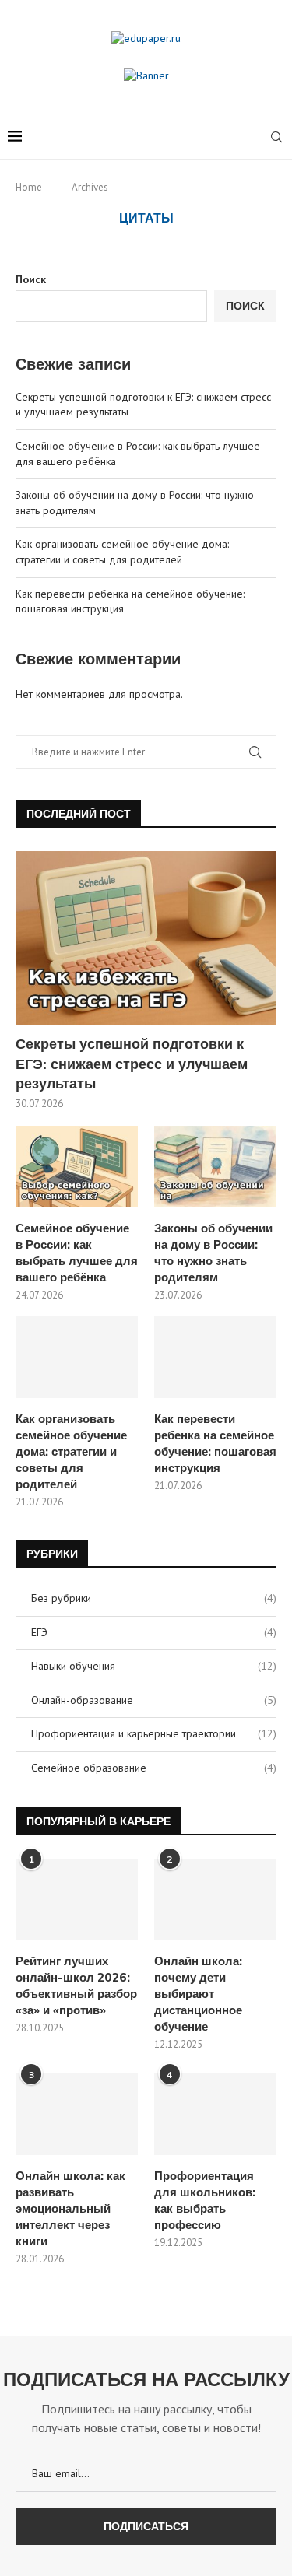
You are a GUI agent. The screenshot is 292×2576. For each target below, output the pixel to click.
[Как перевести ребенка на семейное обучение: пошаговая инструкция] (215, 1357)
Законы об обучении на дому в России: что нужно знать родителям (213, 1253)
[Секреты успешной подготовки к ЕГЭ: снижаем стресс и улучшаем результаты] (146, 938)
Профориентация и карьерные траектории (154, 1733)
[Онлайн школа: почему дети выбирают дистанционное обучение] (215, 1900)
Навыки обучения (154, 1666)
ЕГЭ (154, 1632)
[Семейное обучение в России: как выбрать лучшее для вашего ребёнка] (77, 1167)
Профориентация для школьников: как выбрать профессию (205, 2200)
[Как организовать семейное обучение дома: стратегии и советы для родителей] (77, 1357)
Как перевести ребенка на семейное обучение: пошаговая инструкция (215, 1443)
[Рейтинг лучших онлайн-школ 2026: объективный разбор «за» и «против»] (77, 1900)
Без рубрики (154, 1598)
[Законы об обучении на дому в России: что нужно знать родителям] (215, 1167)
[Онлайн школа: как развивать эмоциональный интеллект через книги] (77, 2114)
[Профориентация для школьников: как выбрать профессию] (215, 2114)
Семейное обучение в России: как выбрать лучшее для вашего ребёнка (77, 1253)
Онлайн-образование (154, 1700)
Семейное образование (154, 1768)
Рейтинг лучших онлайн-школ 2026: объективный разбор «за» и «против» (76, 1985)
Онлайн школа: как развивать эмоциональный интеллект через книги (70, 2208)
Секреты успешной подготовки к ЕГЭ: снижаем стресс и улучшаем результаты (132, 1063)
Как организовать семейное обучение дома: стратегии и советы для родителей (122, 552)
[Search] (276, 137)
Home (29, 187)
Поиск (31, 279)
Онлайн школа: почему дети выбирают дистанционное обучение (198, 1994)
